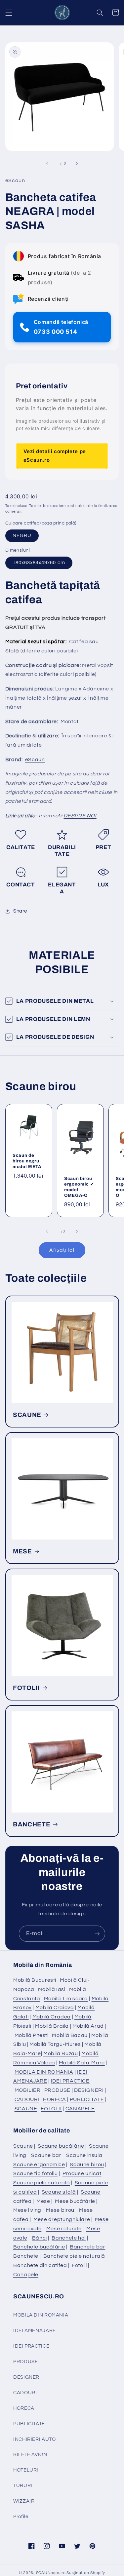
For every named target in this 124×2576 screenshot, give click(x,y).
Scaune (23, 2146)
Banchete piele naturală (74, 2256)
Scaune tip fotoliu (35, 2173)
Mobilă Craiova (55, 2008)
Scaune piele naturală (41, 2183)
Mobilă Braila (52, 2026)
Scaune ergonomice (39, 2165)
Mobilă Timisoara (66, 1999)
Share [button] (20, 911)
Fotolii (79, 2265)
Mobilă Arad (88, 2026)
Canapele (26, 2275)
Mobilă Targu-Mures (55, 2044)
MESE (22, 1551)
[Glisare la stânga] (47, 164)
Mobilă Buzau (61, 2053)
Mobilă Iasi (52, 1989)
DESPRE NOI (80, 816)
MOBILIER (28, 2090)
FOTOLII (26, 1688)
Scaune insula (84, 2155)
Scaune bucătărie (61, 2146)
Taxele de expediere (47, 506)
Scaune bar (46, 2155)
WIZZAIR (24, 2501)
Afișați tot (62, 1250)
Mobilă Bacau (70, 2035)
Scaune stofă (59, 2192)
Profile (21, 2517)
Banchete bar (88, 2247)
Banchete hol (69, 2238)
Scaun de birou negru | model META (27, 1161)
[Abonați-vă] (97, 1934)
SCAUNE (27, 1415)
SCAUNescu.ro (51, 2573)
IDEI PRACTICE (70, 2081)
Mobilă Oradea (52, 2017)
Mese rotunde (64, 2229)
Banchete (26, 2256)
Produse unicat (82, 2173)
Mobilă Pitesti (32, 2035)
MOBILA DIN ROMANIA (44, 2072)
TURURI (23, 2486)
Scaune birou (87, 2165)
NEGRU (22, 536)
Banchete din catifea (40, 2265)
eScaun (35, 760)
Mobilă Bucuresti (35, 1980)
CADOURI (27, 2099)
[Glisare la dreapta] (77, 164)
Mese (43, 2201)
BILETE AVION (30, 2455)
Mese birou (60, 2210)
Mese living (27, 2210)
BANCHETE (32, 1824)
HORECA (55, 2099)
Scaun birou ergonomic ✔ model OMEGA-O (79, 1187)
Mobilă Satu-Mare (82, 2063)
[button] (9, 13)
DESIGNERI (89, 2090)
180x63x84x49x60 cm (39, 563)
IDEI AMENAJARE (35, 2331)
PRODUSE (57, 2090)
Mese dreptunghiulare (62, 2219)
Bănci (40, 2238)
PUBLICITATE (87, 2099)
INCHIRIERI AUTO (34, 2439)
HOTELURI (26, 2470)
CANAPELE (80, 2109)
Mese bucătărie (75, 2201)
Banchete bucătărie (39, 2247)
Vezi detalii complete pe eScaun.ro (55, 456)
